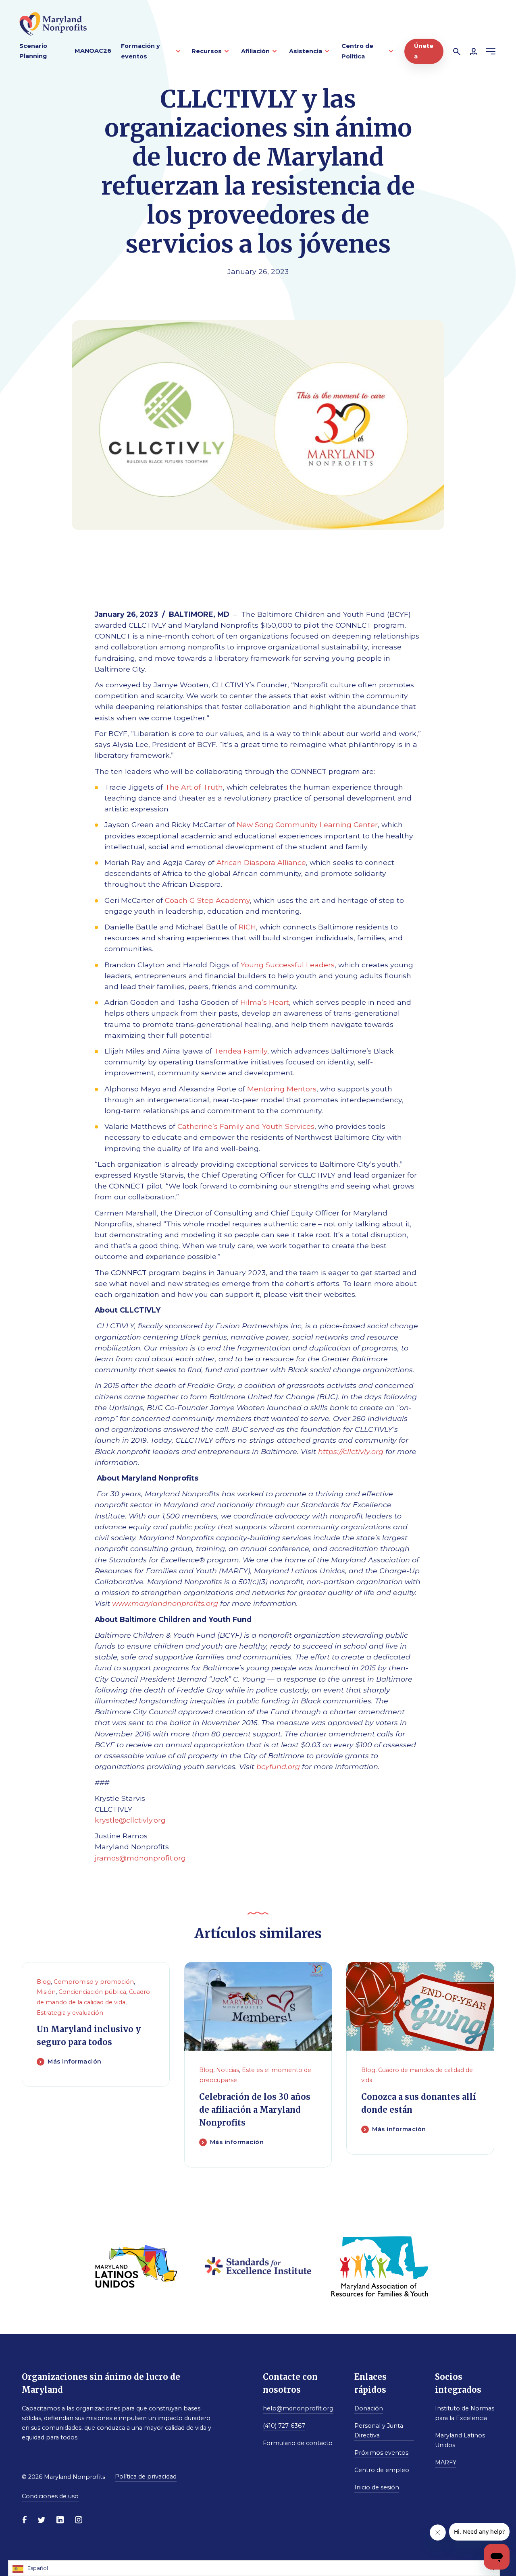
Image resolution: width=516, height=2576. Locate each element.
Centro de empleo (382, 2470)
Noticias (228, 2070)
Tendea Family (241, 1051)
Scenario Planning (33, 51)
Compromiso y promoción (94, 1982)
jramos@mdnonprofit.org (140, 1858)
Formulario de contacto (298, 2443)
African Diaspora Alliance (261, 862)
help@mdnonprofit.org (298, 2408)
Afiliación (255, 51)
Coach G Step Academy (207, 900)
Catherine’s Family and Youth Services (246, 1126)
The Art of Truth (194, 787)
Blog (44, 1982)
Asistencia (306, 51)
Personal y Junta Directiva (379, 2431)
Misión (46, 1992)
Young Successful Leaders (288, 965)
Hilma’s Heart (265, 1002)
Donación (369, 2408)
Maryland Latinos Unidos (460, 2440)
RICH (247, 927)
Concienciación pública (92, 1992)
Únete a (424, 51)
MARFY (446, 2462)
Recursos (207, 51)
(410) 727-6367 (284, 2426)
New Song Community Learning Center (307, 824)
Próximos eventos (381, 2453)
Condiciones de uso (50, 2496)
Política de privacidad (146, 2476)
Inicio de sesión (377, 2487)
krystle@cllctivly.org (130, 1820)
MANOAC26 (93, 51)
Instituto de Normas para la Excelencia (465, 2413)
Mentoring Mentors (282, 1089)
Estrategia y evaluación (70, 2012)
